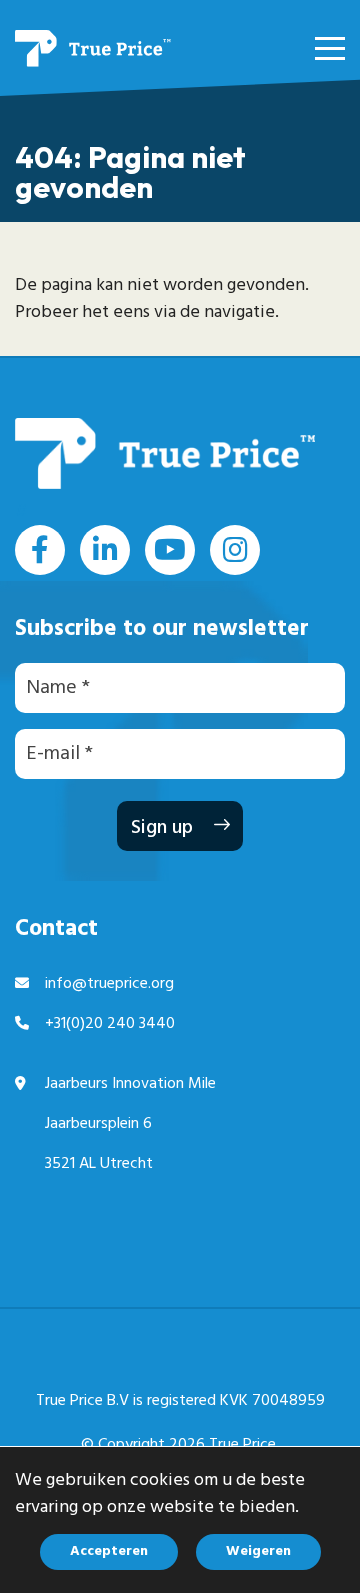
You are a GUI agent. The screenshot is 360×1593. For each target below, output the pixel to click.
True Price (242, 1445)
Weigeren (258, 1551)
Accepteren (109, 1551)
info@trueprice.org (109, 984)
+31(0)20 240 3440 (110, 1024)
